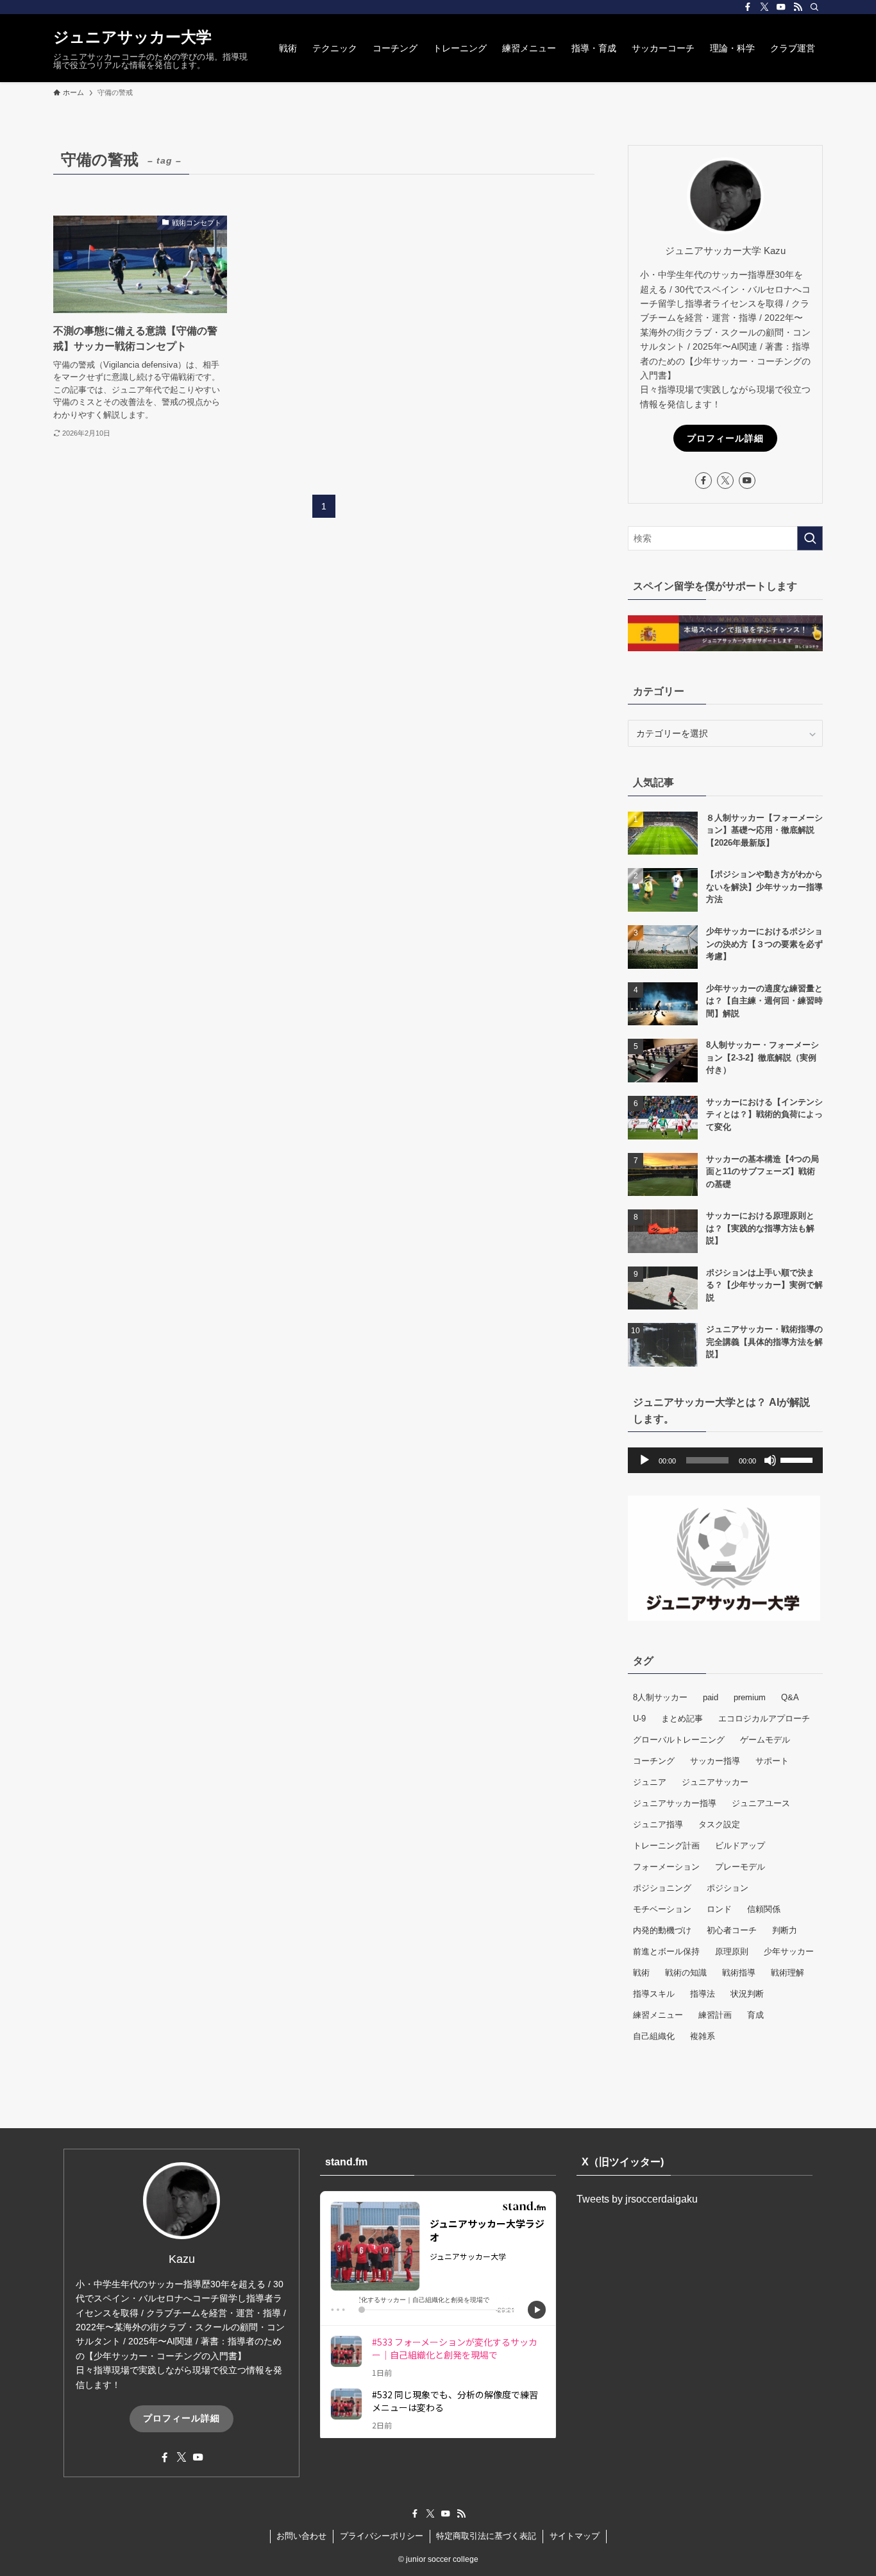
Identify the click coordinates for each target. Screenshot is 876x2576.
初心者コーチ (732, 1930)
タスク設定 (719, 1824)
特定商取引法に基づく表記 (486, 2536)
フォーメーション (666, 1867)
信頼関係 (764, 1909)
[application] (725, 1460)
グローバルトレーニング (679, 1740)
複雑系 (703, 2036)
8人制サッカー (660, 1697)
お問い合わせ (301, 2536)
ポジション (728, 1888)
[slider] (798, 1459)
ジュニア (650, 1782)
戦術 (641, 1973)
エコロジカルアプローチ (764, 1719)
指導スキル (654, 1994)
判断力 (785, 1930)
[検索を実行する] (810, 538)
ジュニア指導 (658, 1824)
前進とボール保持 (666, 1951)
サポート (772, 1761)
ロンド (719, 1909)
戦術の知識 (686, 1973)
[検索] (814, 7)
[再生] (644, 1460)
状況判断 (747, 1994)
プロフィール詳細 (725, 438)
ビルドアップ (740, 1846)
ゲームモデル (765, 1740)
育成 (755, 2015)
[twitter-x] (764, 7)
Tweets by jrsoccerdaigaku (637, 2199)
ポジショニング (662, 1888)
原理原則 (732, 1951)
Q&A (790, 1697)
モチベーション (662, 1909)
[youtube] (781, 7)
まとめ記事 (682, 1719)
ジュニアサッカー (715, 1782)
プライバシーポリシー (382, 2536)
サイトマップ (575, 2536)
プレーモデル (740, 1867)
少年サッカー (789, 1951)
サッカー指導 (715, 1761)
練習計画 (715, 2015)
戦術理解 (788, 1973)
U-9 (639, 1719)
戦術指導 (739, 1973)
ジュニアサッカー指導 (675, 1803)
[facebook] (748, 7)
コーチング (654, 1761)
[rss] (798, 7)
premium (750, 1697)
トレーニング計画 (666, 1846)
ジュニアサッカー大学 (132, 37)
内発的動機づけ (662, 1930)
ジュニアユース (761, 1803)
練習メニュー (658, 2015)
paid (711, 1697)
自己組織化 (654, 2036)
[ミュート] (770, 1460)
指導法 (703, 1994)
